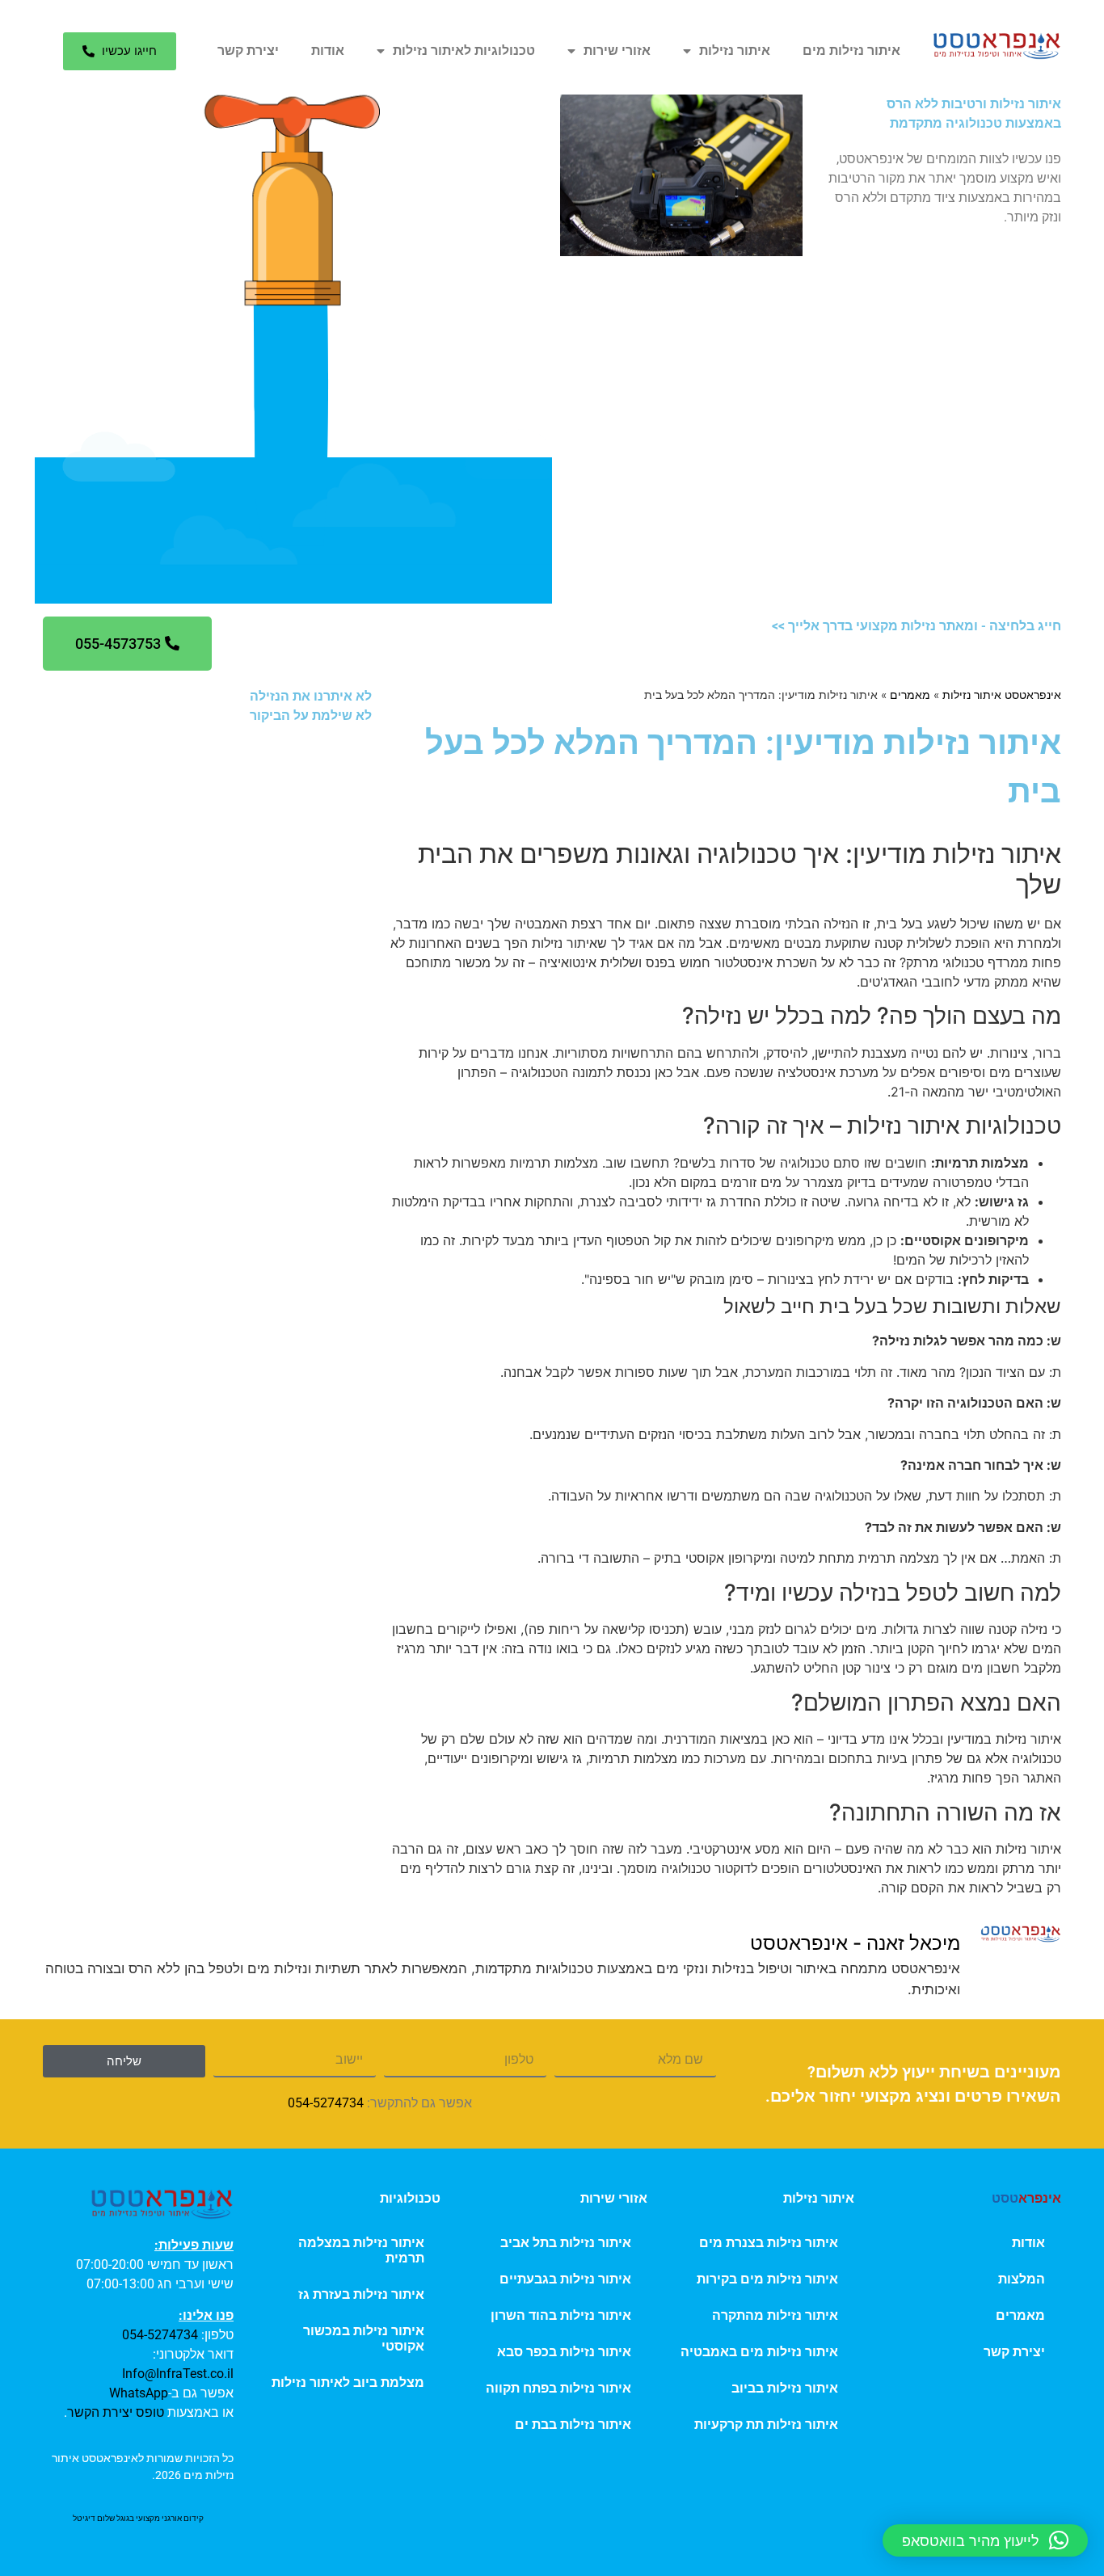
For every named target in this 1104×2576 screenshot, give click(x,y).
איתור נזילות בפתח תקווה (558, 2388)
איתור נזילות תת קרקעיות (766, 2424)
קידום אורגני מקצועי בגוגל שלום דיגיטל (138, 2518)
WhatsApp (139, 2393)
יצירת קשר (248, 51)
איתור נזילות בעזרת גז (361, 2294)
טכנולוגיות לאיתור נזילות (464, 51)
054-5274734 (326, 2103)
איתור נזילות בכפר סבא (564, 2352)
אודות (328, 51)
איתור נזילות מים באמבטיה (759, 2352)
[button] (985, 2540)
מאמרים (910, 695)
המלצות (1022, 2279)
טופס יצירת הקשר (116, 2412)
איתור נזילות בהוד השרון (561, 2315)
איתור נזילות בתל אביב (566, 2243)
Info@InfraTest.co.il (178, 2374)
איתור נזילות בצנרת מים (769, 2243)
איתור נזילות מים (851, 51)
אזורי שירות (617, 51)
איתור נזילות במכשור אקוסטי (364, 2338)
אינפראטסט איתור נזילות (1002, 695)
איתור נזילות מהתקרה (775, 2315)
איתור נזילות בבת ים (573, 2424)
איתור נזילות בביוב (785, 2388)
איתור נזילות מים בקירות (767, 2279)
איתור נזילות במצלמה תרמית (361, 2250)
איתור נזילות (735, 51)
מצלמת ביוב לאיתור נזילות (348, 2382)
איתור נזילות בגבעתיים (565, 2279)
